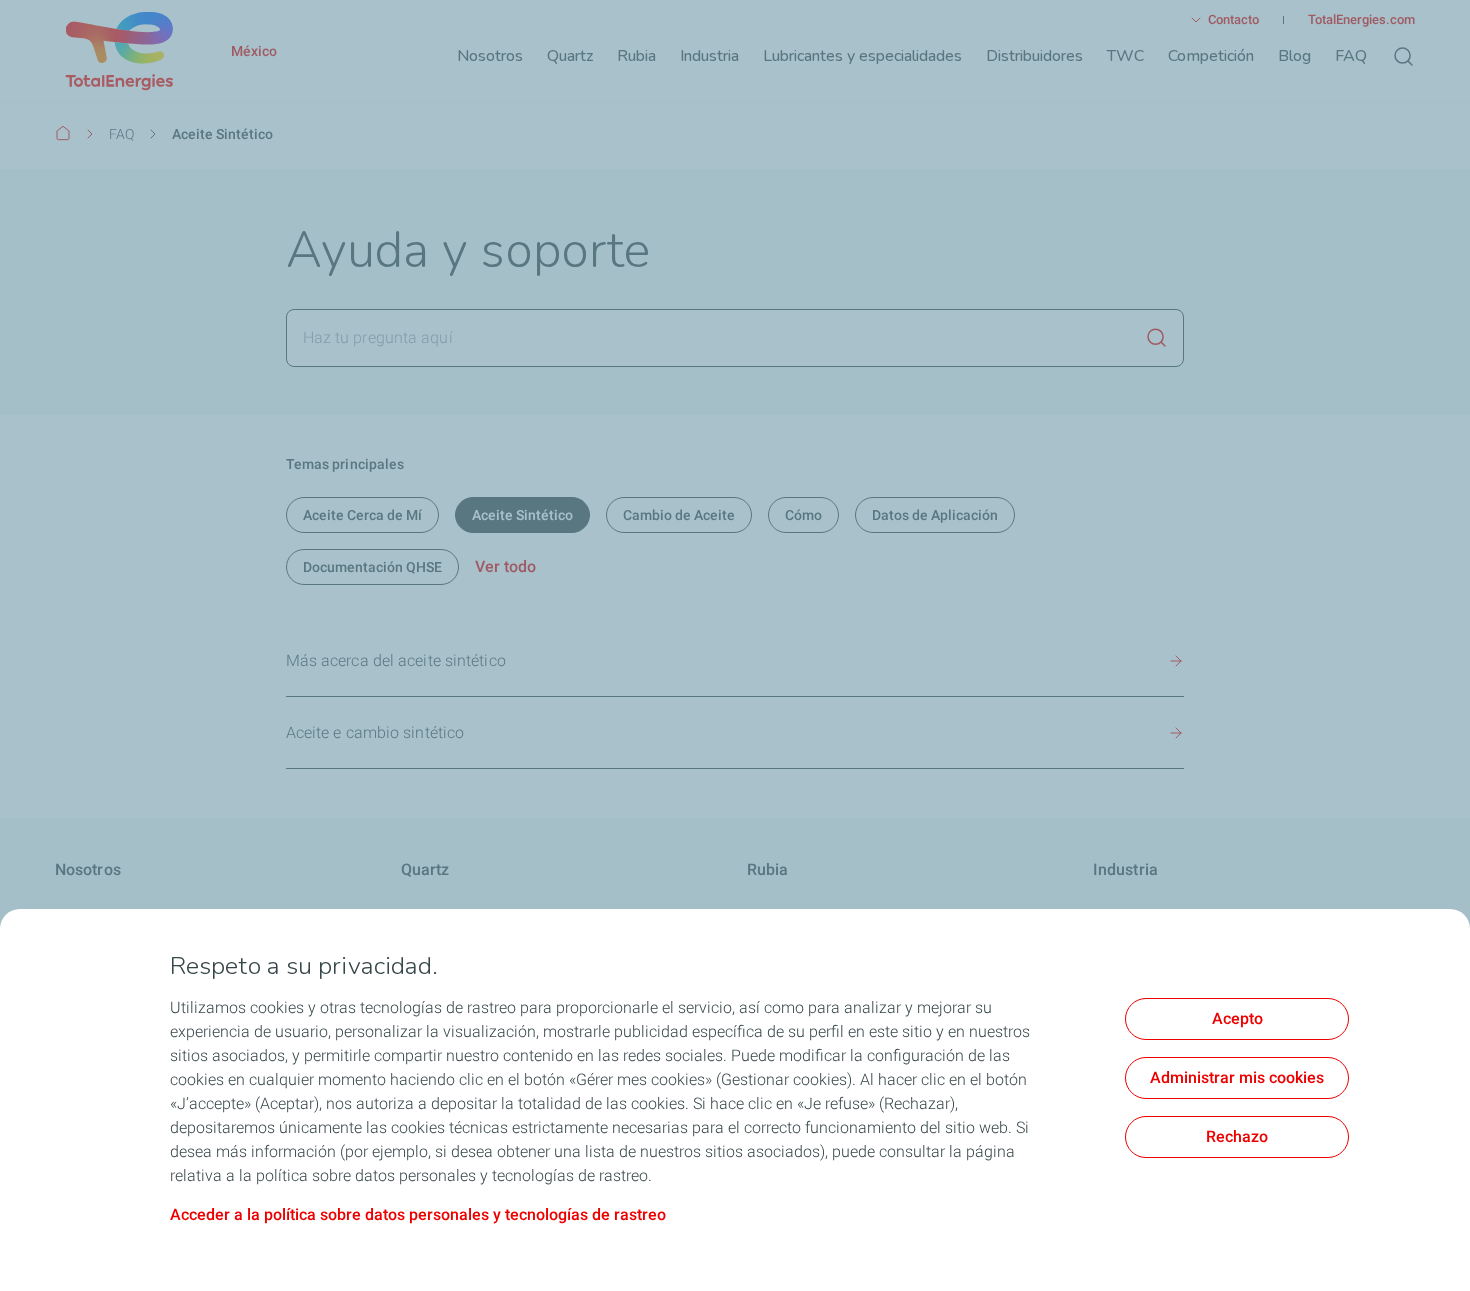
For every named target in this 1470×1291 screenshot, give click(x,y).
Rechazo (1237, 1136)
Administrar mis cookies (1237, 1077)
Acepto (1237, 1018)
